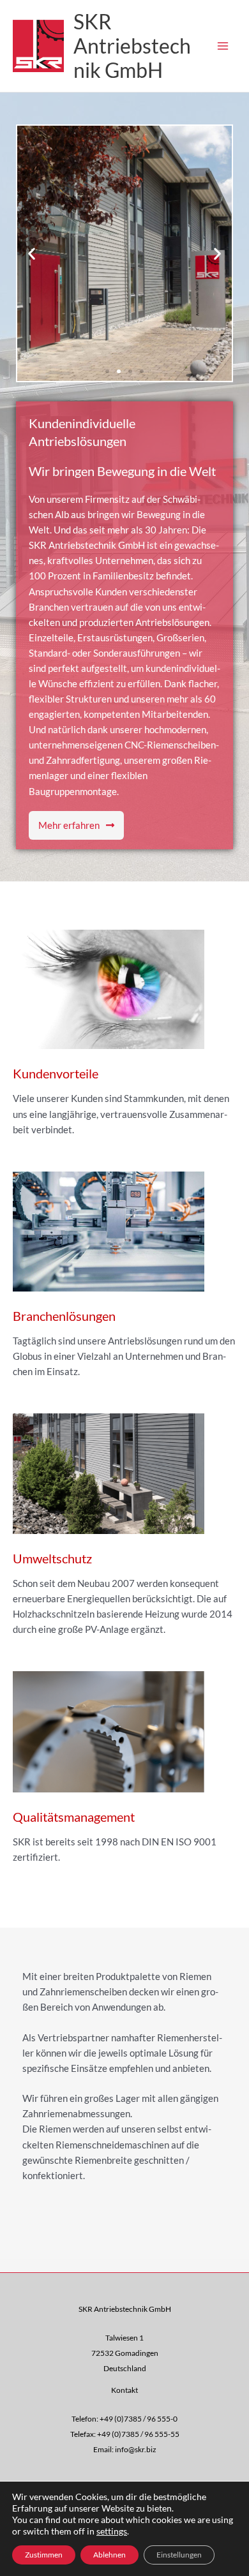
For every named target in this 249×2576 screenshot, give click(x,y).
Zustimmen (44, 2555)
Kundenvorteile (56, 1073)
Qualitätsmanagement (74, 1817)
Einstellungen (179, 2555)
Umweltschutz (52, 1558)
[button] (32, 254)
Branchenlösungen (64, 1316)
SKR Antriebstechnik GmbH (132, 46)
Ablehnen (109, 2555)
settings (112, 2531)
